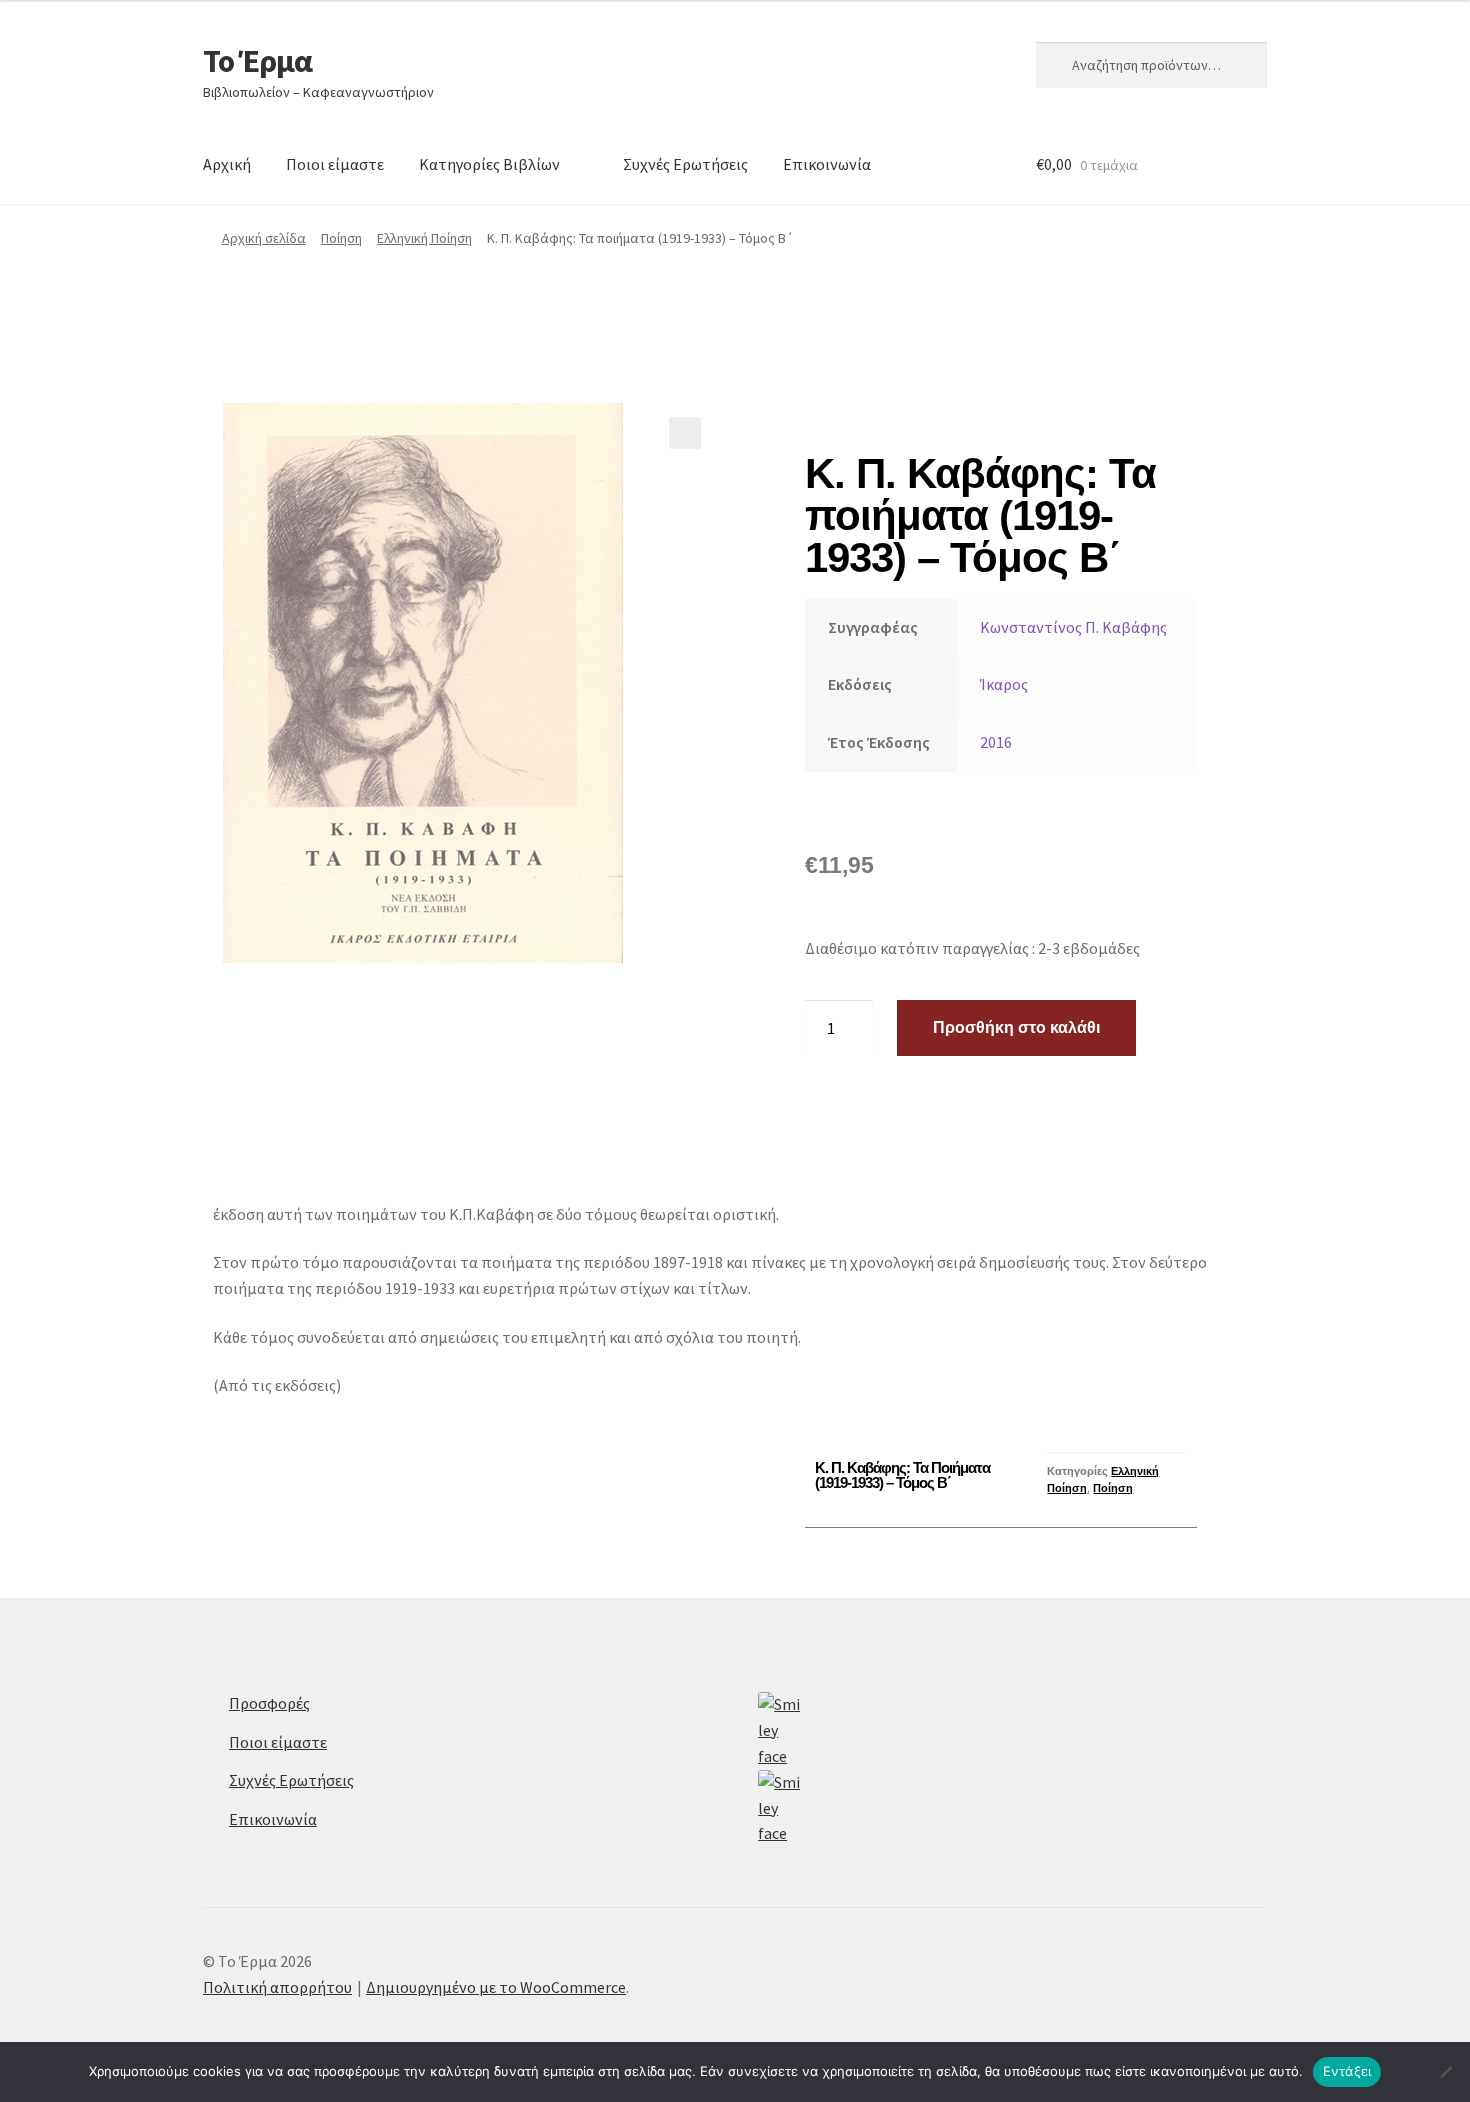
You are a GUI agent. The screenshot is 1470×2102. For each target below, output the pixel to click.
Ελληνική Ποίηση (424, 238)
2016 (996, 742)
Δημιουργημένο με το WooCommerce (496, 1987)
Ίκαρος (1004, 684)
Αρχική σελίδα (264, 238)
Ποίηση (341, 238)
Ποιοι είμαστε (335, 164)
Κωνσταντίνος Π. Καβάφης (1073, 627)
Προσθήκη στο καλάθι (1016, 1027)
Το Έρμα (257, 61)
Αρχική (227, 164)
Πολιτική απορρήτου (277, 1987)
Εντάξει (1347, 2071)
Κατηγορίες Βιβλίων (489, 164)
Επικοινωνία (827, 164)
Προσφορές (269, 1703)
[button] (685, 433)
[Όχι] (1445, 2072)
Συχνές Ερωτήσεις (685, 164)
